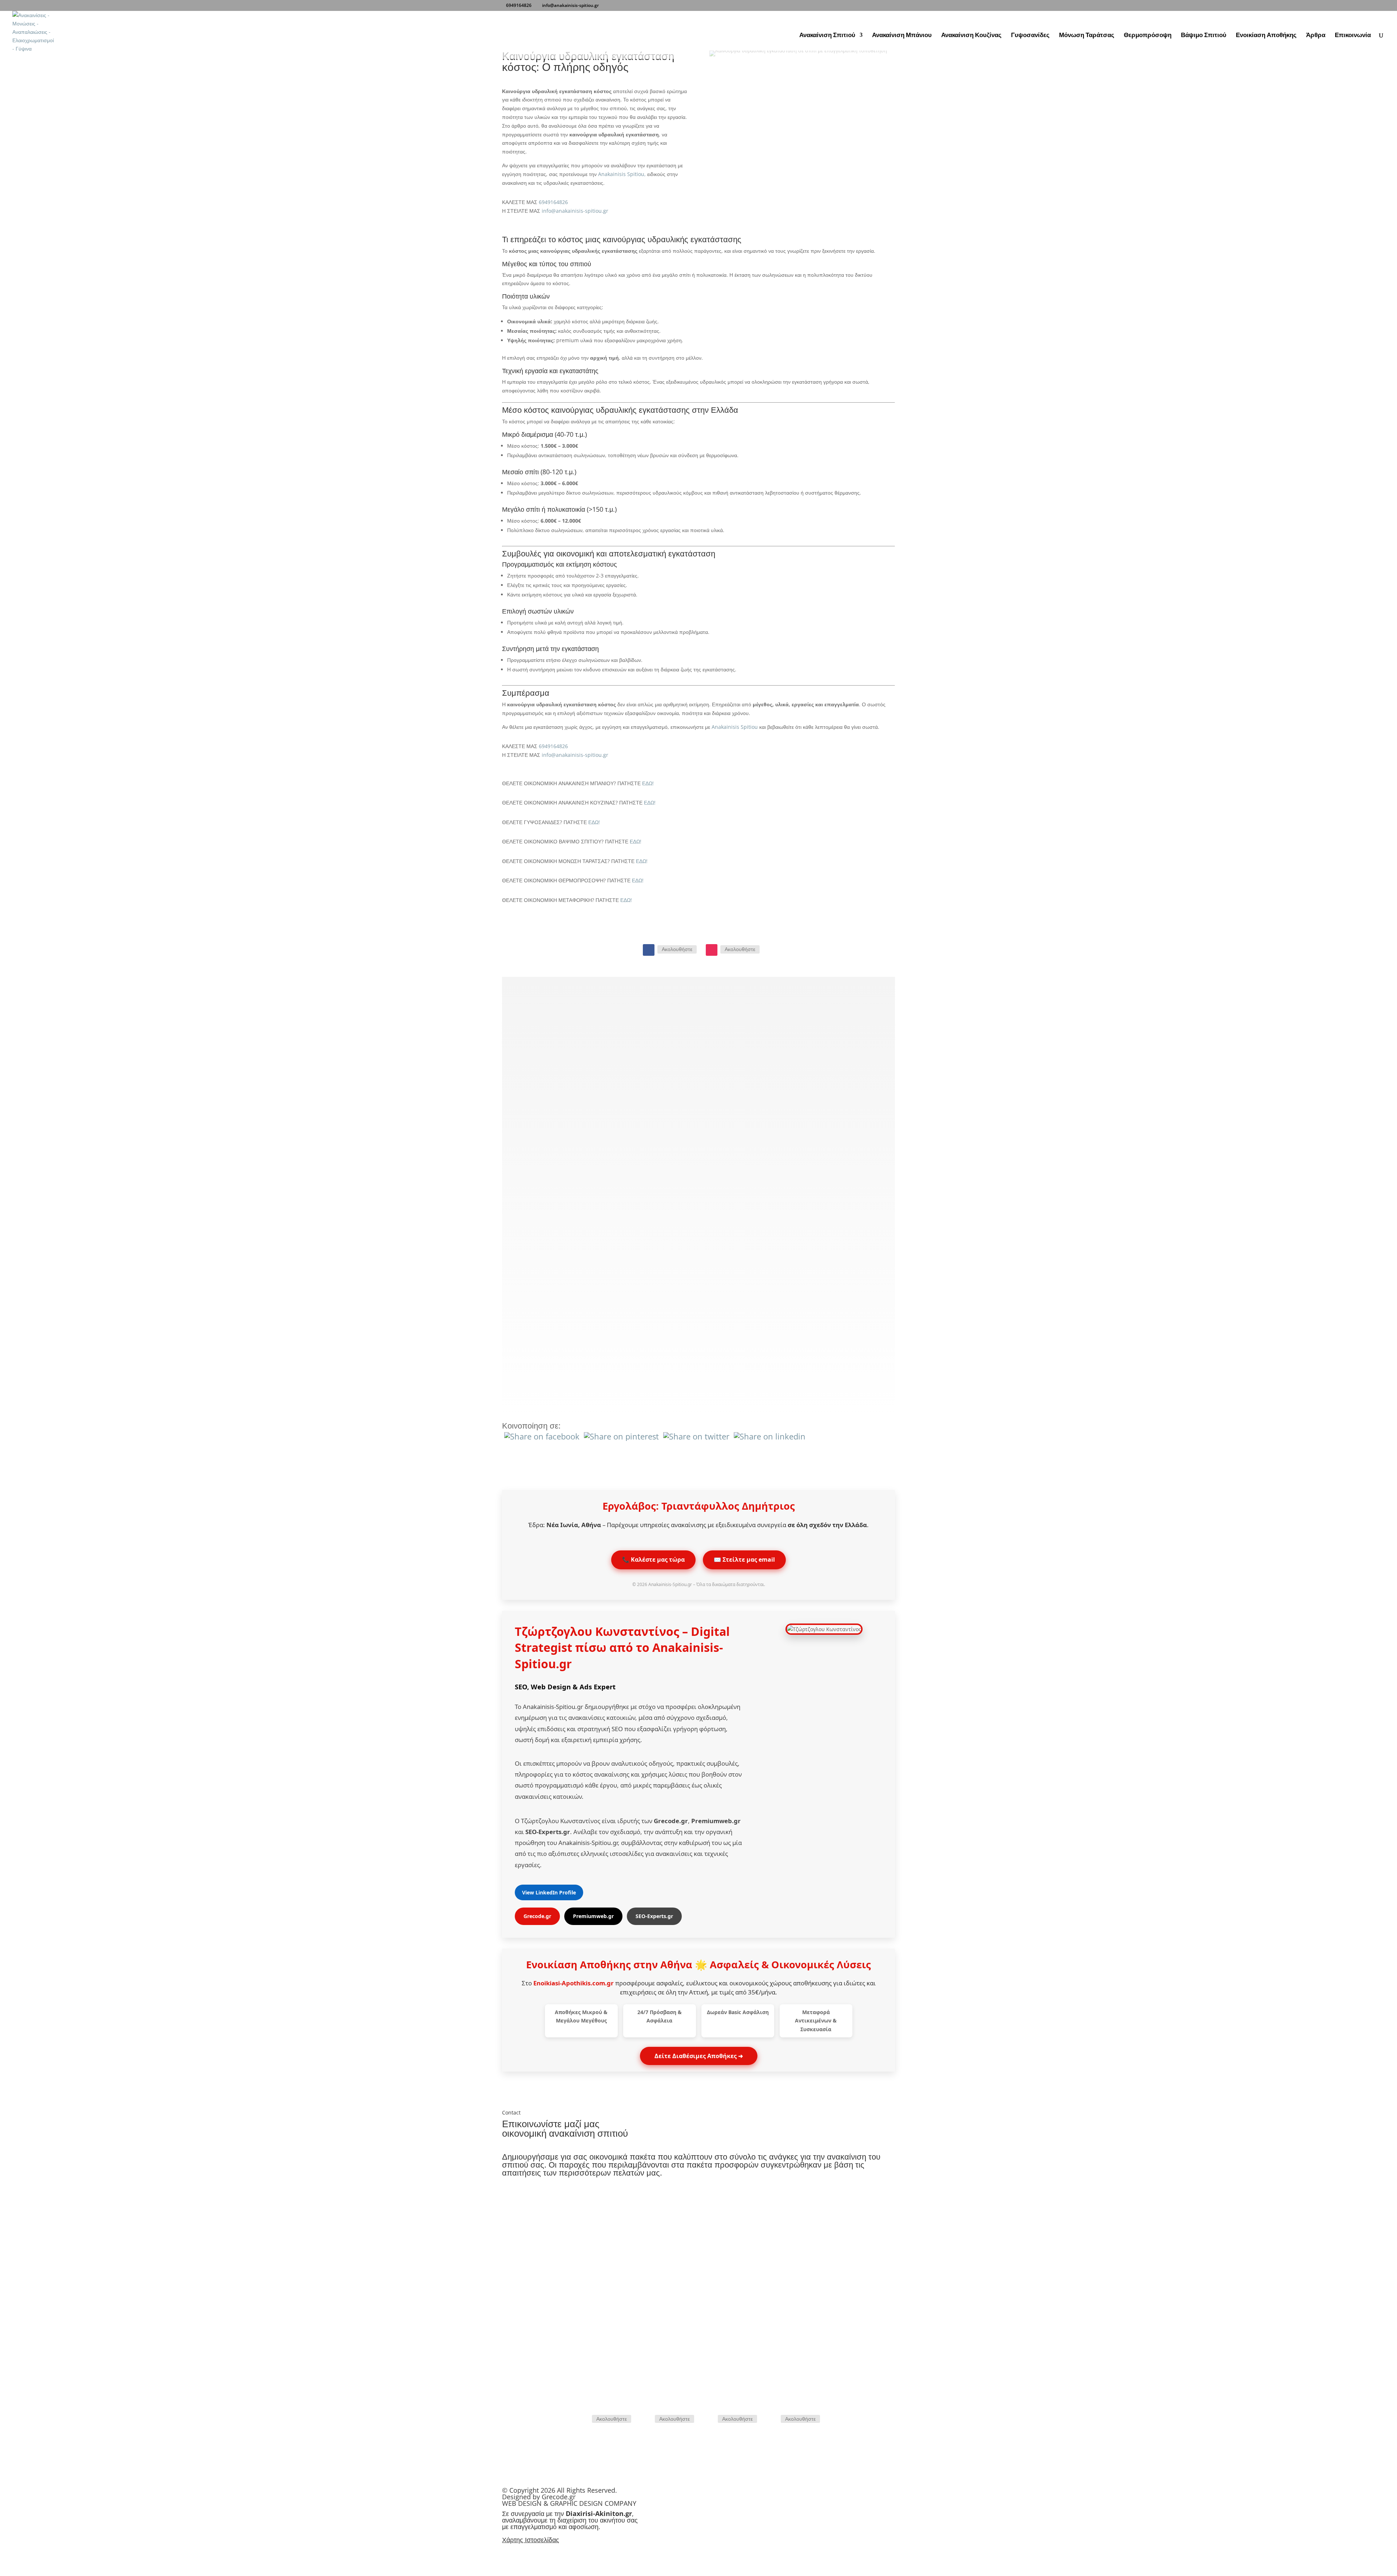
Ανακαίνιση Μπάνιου (902, 36)
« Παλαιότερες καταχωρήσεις (581, 1368)
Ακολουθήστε (677, 949)
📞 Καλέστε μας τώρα (653, 1559)
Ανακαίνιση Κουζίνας (971, 36)
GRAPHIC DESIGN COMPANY (593, 2503)
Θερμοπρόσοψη (1148, 36)
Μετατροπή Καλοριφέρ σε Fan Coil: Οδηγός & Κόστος (644, 1277)
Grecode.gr (537, 1916)
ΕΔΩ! (648, 783)
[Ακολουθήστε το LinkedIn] (772, 2419)
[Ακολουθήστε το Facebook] (649, 950)
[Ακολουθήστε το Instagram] (712, 950)
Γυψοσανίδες (1030, 36)
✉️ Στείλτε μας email (744, 1559)
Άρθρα (1316, 36)
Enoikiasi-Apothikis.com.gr (574, 1983)
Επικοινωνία (1353, 36)
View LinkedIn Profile (549, 1892)
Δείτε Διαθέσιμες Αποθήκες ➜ (699, 2056)
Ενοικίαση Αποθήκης (1266, 36)
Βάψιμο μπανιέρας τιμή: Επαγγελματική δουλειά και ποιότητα (670, 1163)
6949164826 (519, 5)
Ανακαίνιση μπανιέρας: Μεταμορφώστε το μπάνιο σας (652, 1050)
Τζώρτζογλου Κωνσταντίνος (598, 1631)
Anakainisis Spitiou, (622, 174)
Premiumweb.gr (593, 1916)
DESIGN (530, 2503)
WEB (509, 2503)
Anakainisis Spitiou (735, 727)
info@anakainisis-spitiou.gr (575, 211)
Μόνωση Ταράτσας (1087, 36)
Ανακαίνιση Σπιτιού (827, 36)
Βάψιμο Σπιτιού (1204, 36)
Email (802, 2249)
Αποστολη (871, 2384)
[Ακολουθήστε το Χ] (709, 2419)
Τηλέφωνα (595, 2249)
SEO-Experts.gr (654, 1916)
